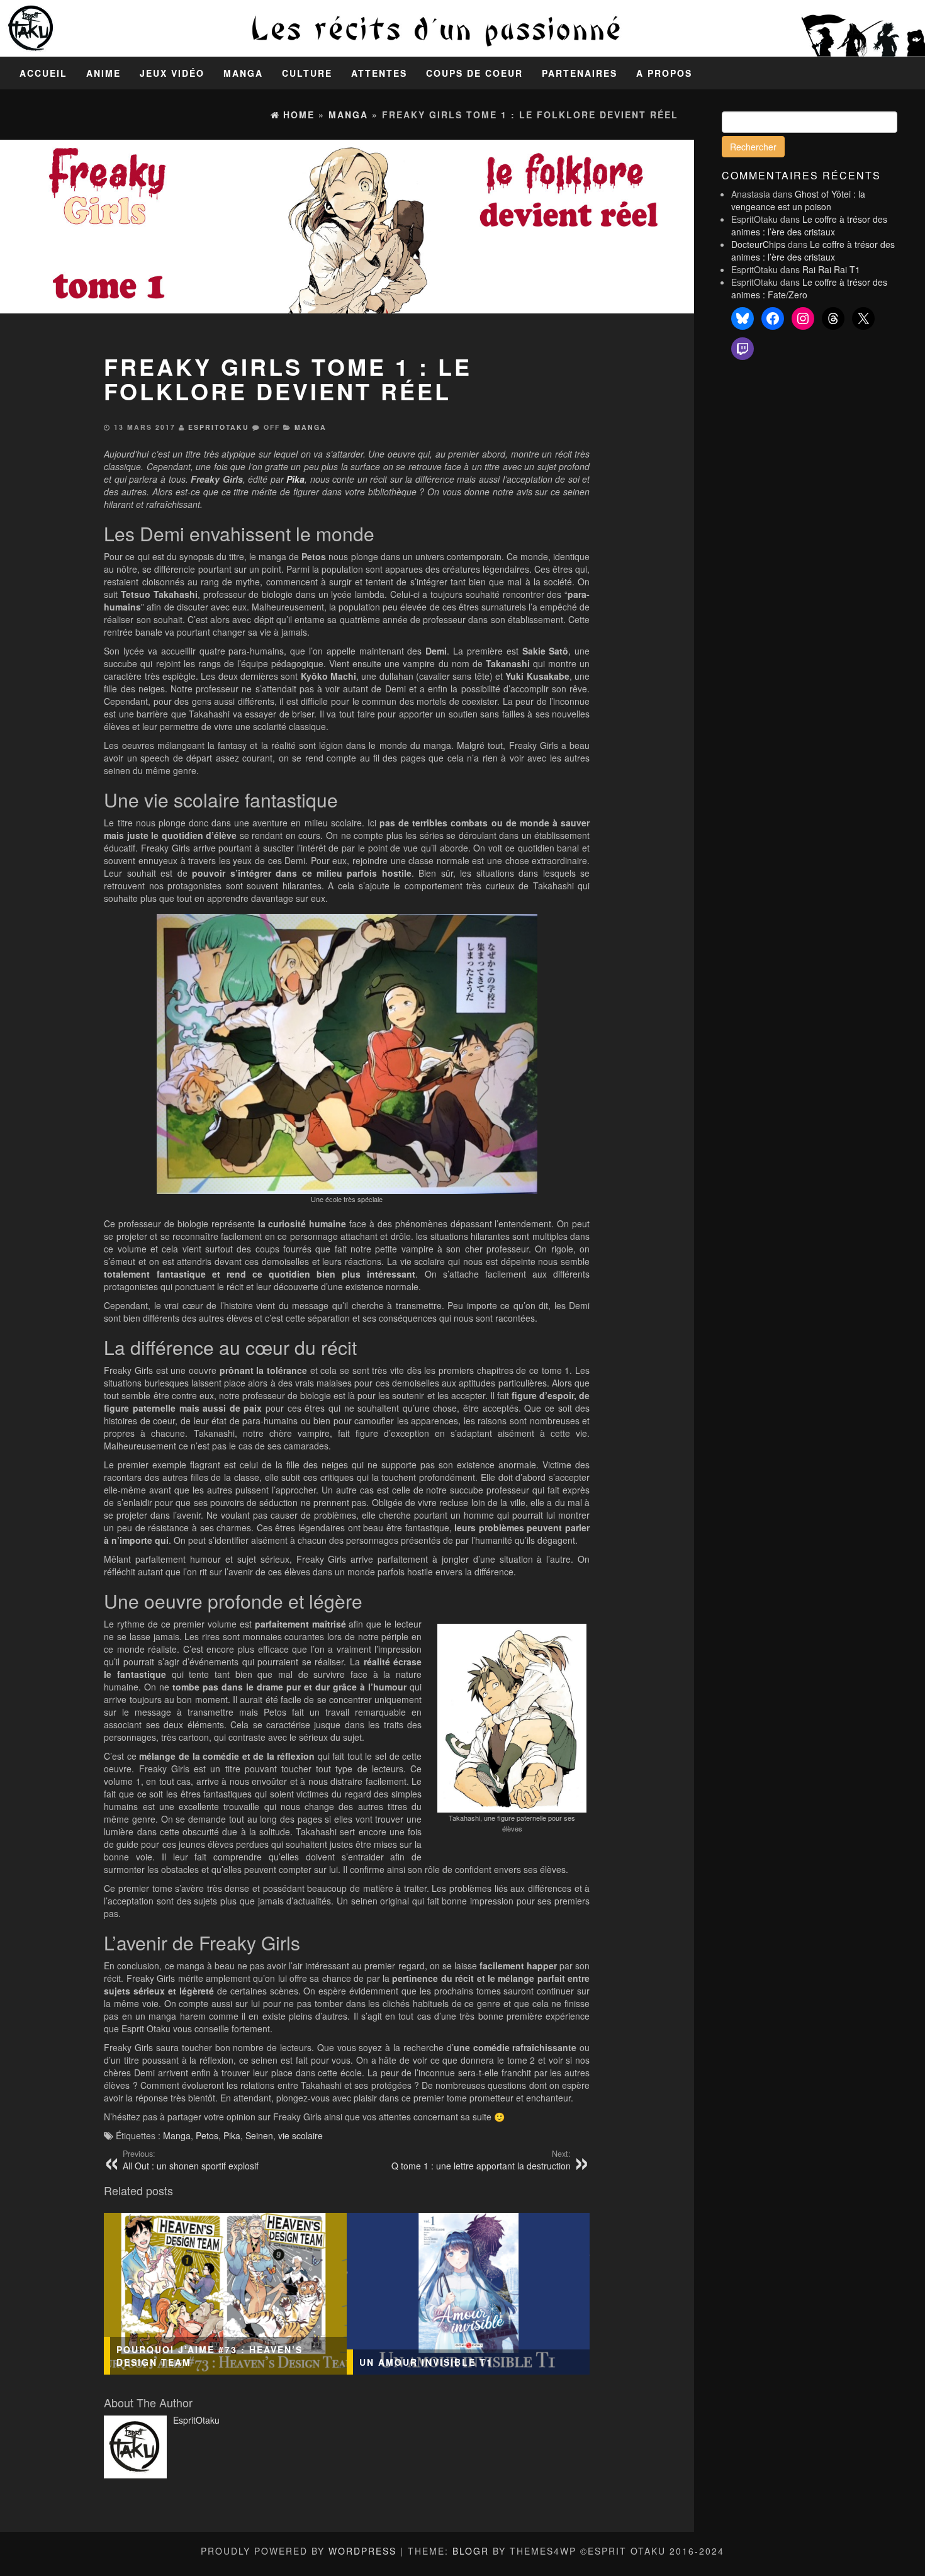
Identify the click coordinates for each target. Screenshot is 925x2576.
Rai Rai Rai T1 (831, 269)
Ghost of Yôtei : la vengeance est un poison (798, 200)
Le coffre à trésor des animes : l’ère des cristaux (809, 225)
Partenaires (580, 73)
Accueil (43, 73)
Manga (243, 73)
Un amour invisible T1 (426, 2362)
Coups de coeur (474, 73)
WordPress (362, 2551)
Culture (307, 73)
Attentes (379, 73)
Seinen (259, 2135)
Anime (104, 73)
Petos (207, 2135)
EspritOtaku (219, 427)
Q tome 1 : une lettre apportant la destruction (481, 2160)
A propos (664, 73)
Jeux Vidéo (172, 73)
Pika (232, 2135)
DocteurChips (758, 244)
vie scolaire (300, 2135)
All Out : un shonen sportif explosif (191, 2160)
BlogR (471, 2551)
